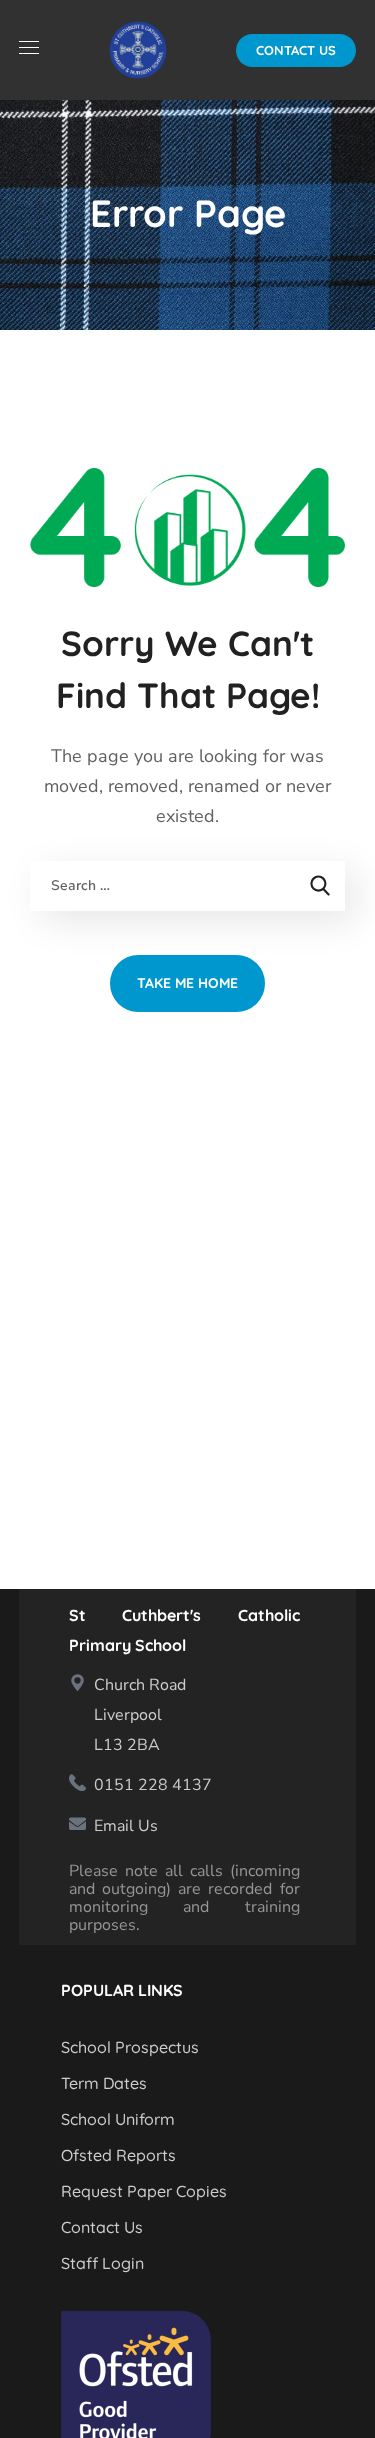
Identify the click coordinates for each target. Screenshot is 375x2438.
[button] (296, 50)
